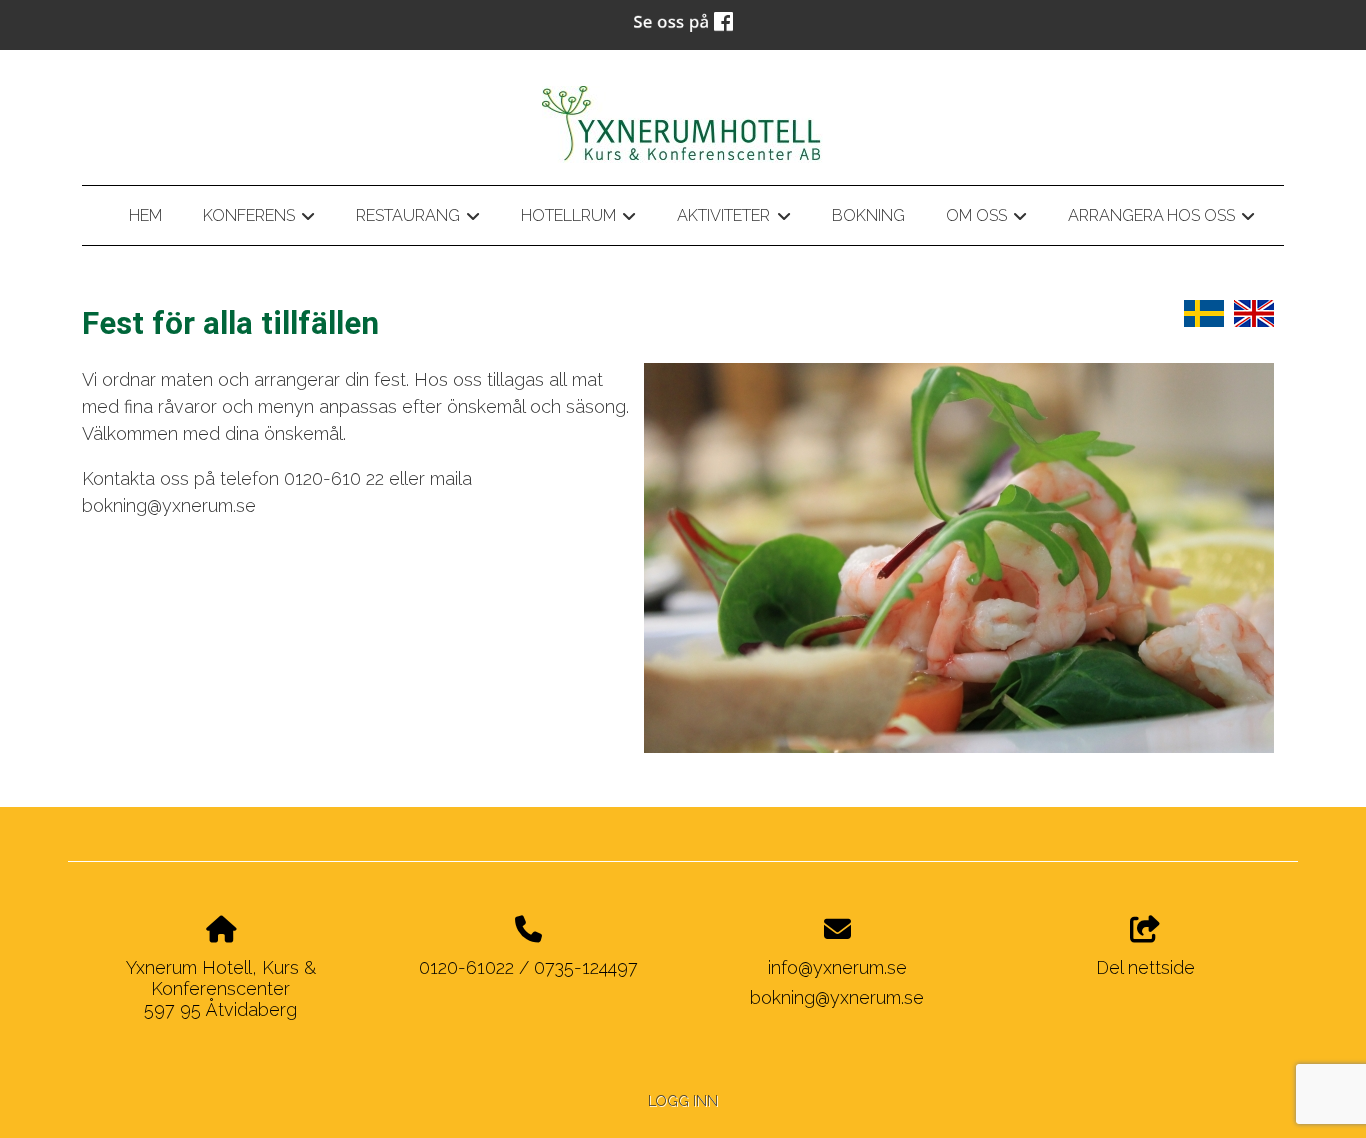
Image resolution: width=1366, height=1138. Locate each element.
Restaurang (418, 219)
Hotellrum (578, 219)
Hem (145, 215)
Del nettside (1145, 967)
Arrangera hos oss (1161, 219)
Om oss (986, 219)
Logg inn (683, 1100)
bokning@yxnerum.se (837, 997)
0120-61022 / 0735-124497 (528, 967)
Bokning (868, 215)
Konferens (259, 219)
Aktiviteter (733, 219)
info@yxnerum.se (837, 967)
